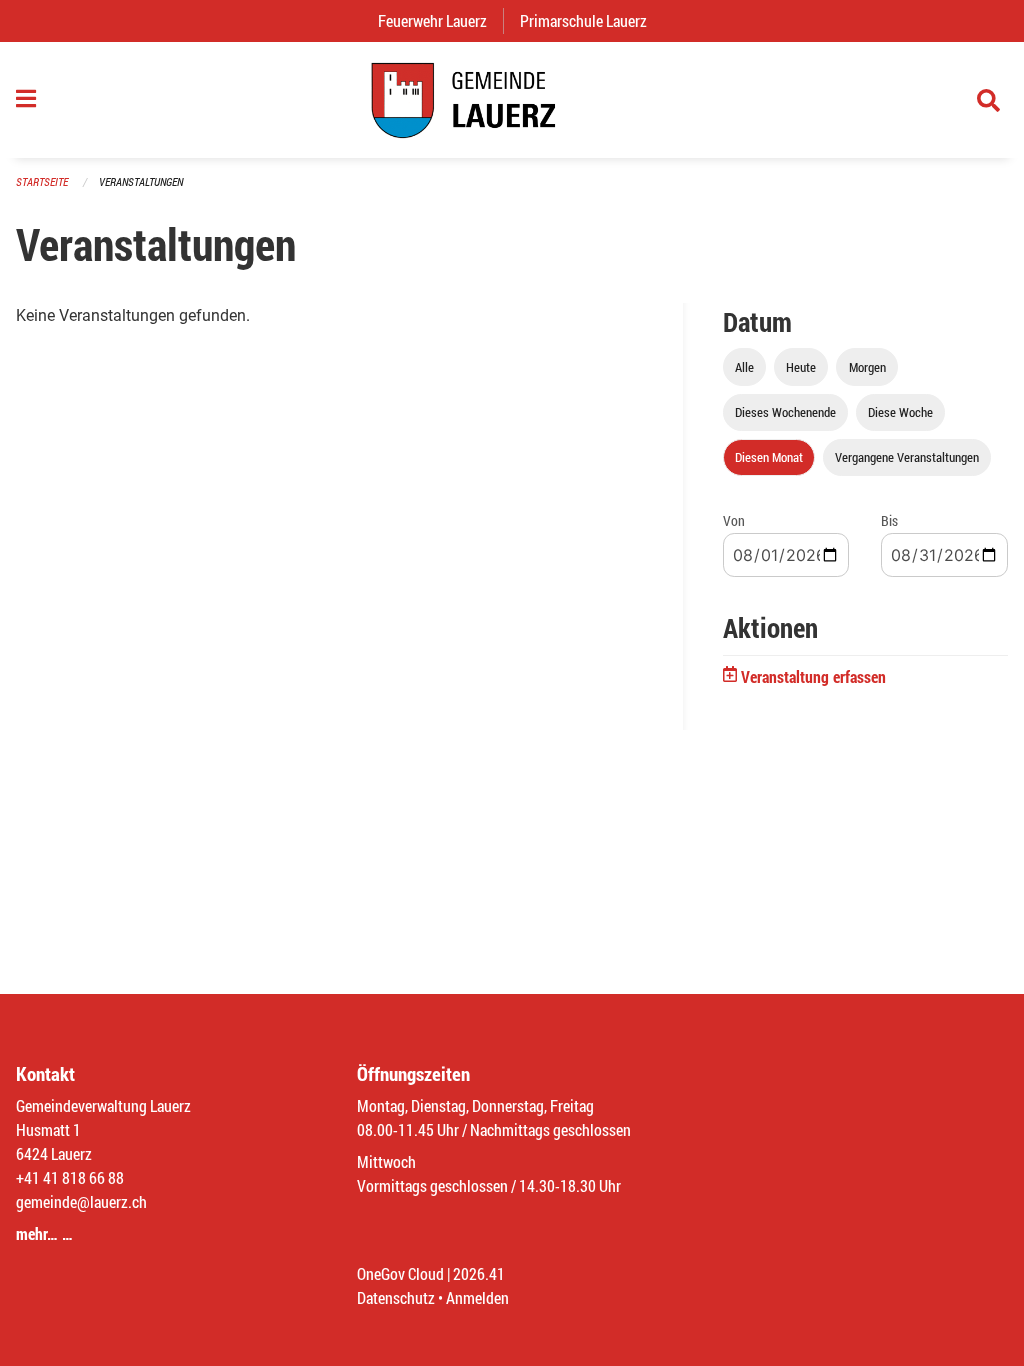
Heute (801, 367)
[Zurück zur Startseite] (512, 100)
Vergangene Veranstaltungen (907, 457)
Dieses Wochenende (785, 412)
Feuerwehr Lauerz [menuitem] (440, 20)
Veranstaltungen (141, 181)
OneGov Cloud (400, 1273)
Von (734, 520)
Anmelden (477, 1297)
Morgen (867, 367)
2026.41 (479, 1273)
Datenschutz (396, 1297)
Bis (889, 520)
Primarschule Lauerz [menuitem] (591, 20)
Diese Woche (900, 412)
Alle (744, 367)
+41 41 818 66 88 (70, 1177)
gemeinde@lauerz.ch (81, 1201)
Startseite (42, 181)
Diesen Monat (769, 457)
